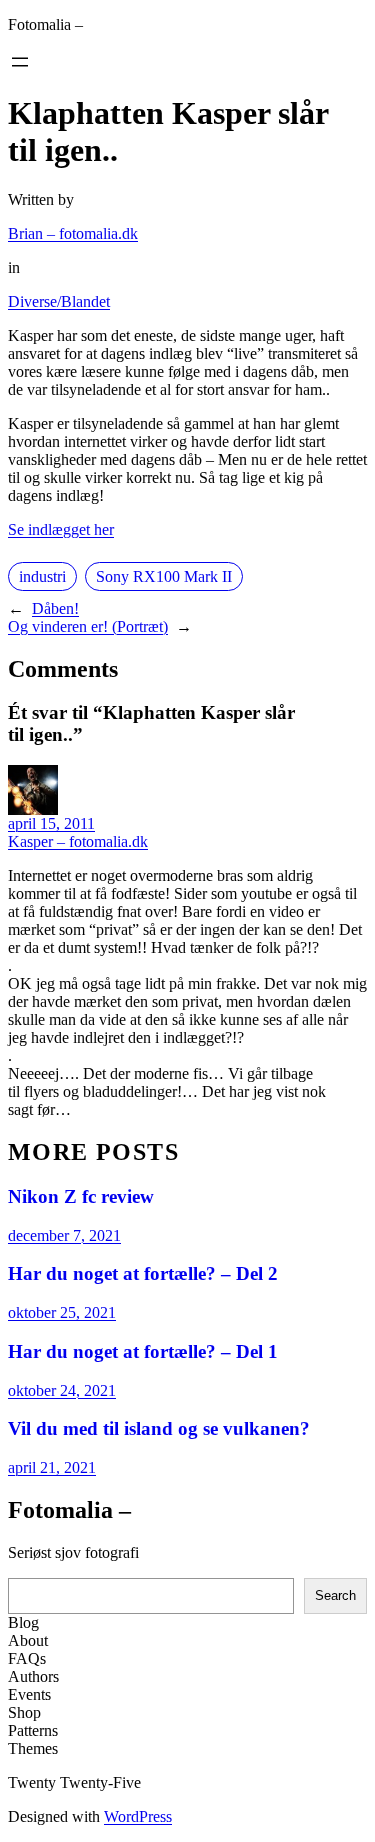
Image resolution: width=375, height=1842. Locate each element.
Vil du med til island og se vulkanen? (159, 1428)
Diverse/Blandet (59, 301)
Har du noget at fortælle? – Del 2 (143, 1273)
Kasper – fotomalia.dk (78, 841)
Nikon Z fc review (81, 1196)
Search (335, 1595)
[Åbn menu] (20, 62)
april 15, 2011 (51, 823)
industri (42, 576)
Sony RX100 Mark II (164, 576)
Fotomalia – (45, 24)
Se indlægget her (61, 529)
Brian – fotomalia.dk (73, 233)
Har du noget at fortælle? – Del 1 (143, 1351)
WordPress (138, 1816)
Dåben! (55, 608)
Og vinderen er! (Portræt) (88, 626)
